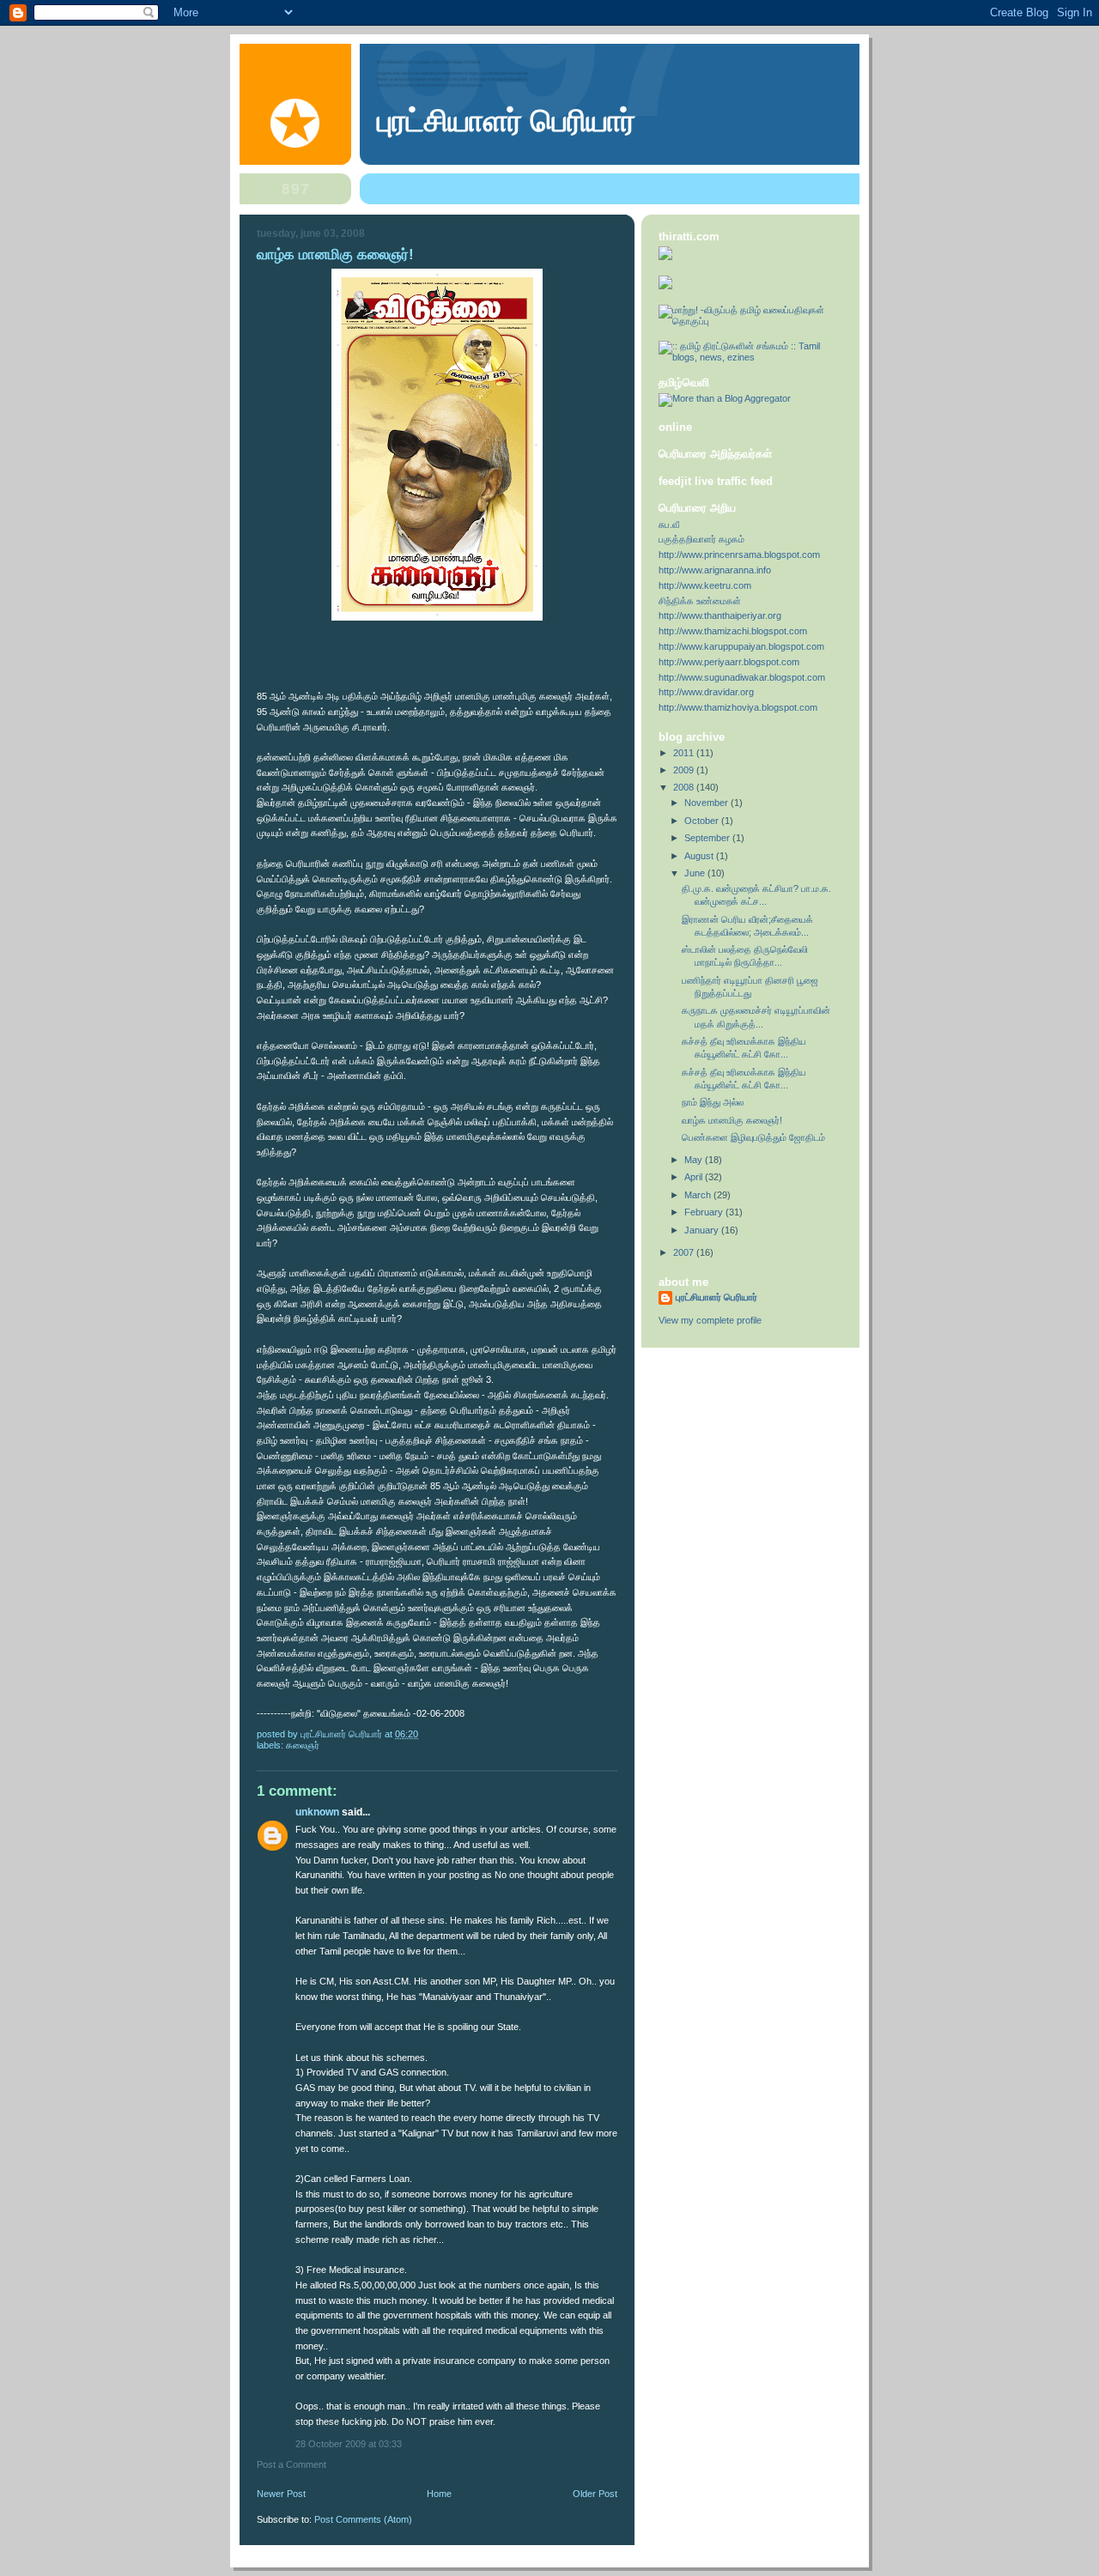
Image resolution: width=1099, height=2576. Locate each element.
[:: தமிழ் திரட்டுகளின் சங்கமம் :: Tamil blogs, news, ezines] (750, 357)
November (707, 803)
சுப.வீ (669, 524)
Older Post (595, 2494)
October (703, 821)
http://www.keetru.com (705, 585)
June (696, 873)
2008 (685, 787)
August (700, 856)
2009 (685, 770)
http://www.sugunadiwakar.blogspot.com (742, 677)
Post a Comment (291, 2464)
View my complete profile (710, 1320)
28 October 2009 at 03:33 (349, 2444)
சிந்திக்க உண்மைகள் (700, 601)
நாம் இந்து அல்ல (713, 1102)
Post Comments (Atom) (363, 2519)
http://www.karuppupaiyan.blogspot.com (741, 646)
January (703, 1230)
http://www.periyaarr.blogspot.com (729, 662)
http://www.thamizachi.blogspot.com (733, 631)
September (708, 838)
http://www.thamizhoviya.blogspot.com (738, 707)
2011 (685, 753)
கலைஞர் (303, 1745)
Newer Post (281, 2494)
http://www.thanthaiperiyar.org (720, 615)
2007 (685, 1252)
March (699, 1195)
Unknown (317, 1812)
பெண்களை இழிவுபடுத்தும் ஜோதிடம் (753, 1137)
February (705, 1212)
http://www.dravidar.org (706, 692)
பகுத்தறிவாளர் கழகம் (701, 539)
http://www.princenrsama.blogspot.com (739, 555)
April (695, 1177)
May (695, 1160)
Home (439, 2494)
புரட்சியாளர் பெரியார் (506, 121)
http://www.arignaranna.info (715, 570)
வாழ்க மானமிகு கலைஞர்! (732, 1120)
